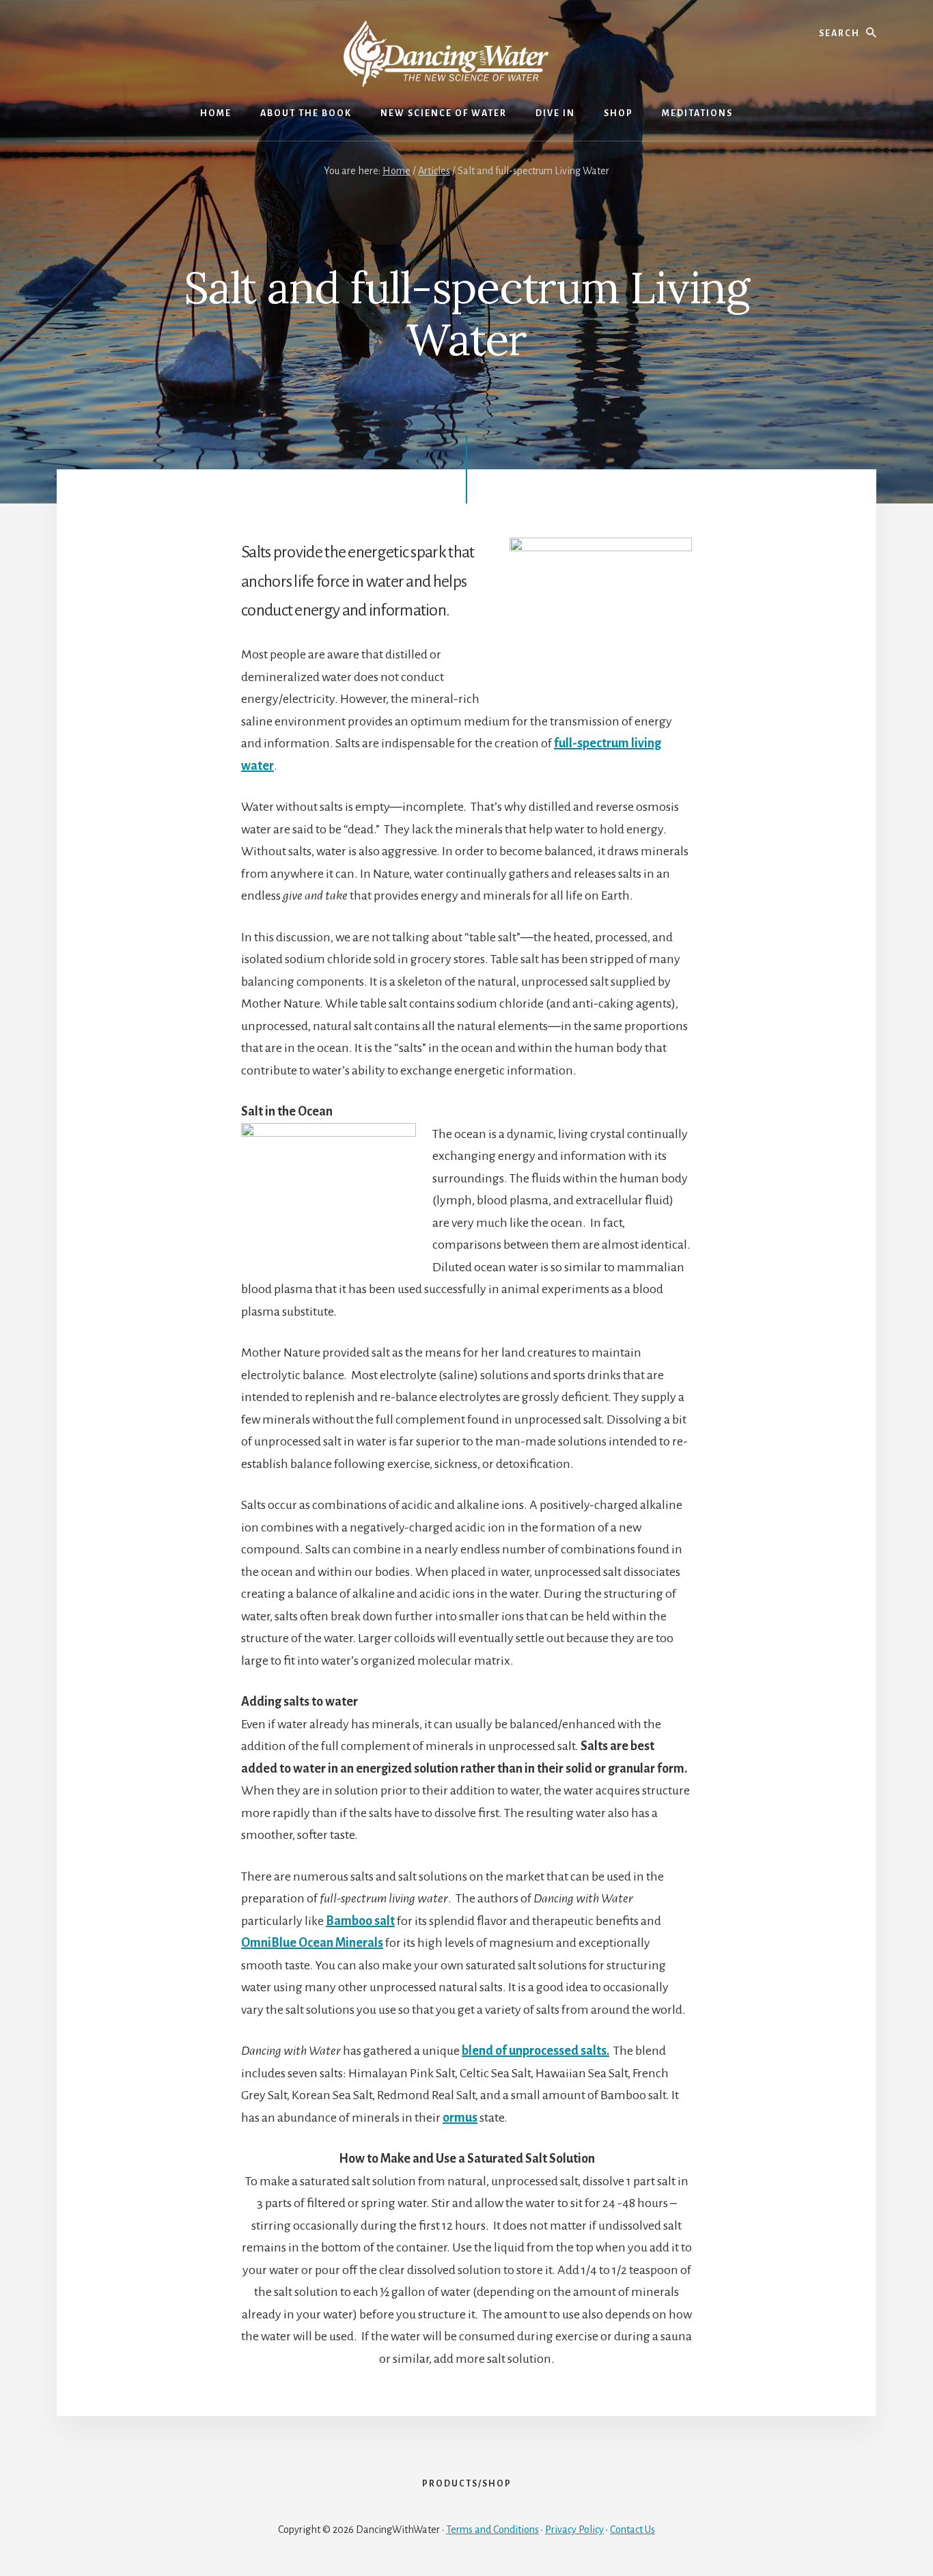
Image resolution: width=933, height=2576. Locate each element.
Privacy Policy (574, 2530)
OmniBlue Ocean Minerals (312, 1943)
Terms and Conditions (492, 2530)
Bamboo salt (360, 1921)
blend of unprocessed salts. (535, 2051)
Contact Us (632, 2530)
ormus (460, 2118)
